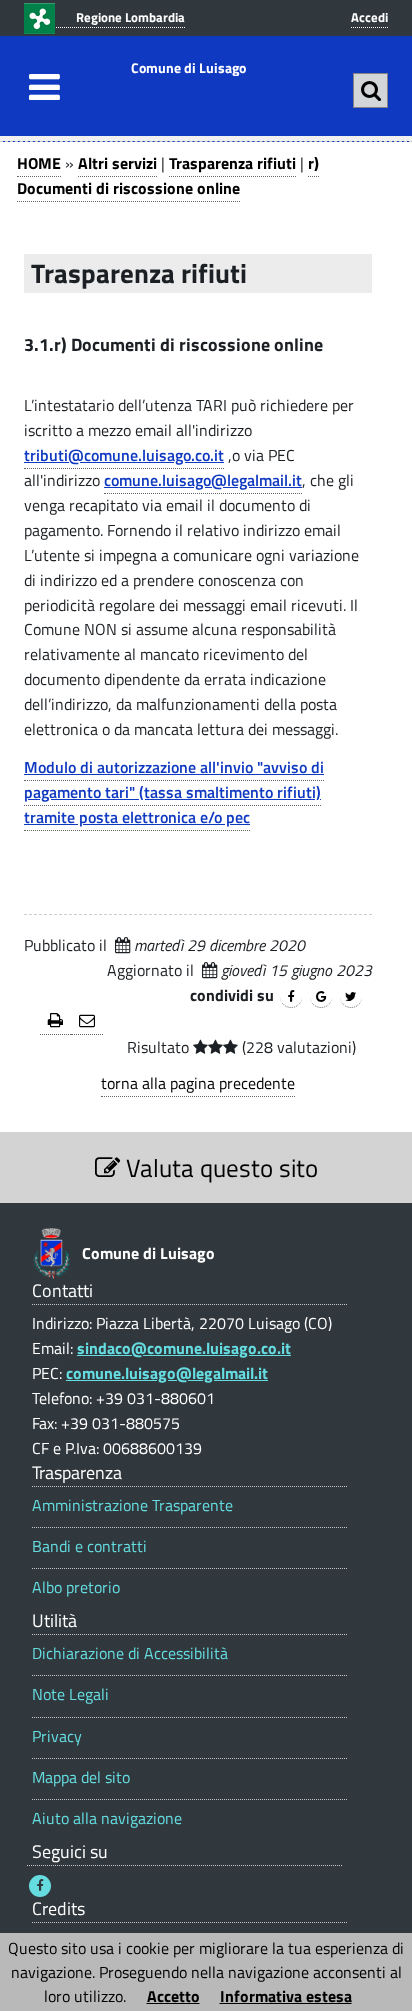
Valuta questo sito (219, 1167)
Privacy (57, 1736)
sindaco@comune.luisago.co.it (184, 1348)
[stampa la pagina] (55, 1021)
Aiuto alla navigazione (107, 1818)
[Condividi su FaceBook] (291, 997)
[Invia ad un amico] (87, 1021)
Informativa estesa (286, 1996)
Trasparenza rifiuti (232, 163)
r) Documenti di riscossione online (168, 175)
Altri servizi (117, 163)
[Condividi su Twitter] (351, 997)
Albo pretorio (76, 1587)
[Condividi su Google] (321, 997)
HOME (39, 163)
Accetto (173, 1996)
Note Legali (70, 1694)
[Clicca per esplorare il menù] (39, 87)
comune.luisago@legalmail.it (203, 480)
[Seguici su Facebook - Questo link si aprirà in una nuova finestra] (40, 1886)
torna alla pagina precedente (198, 1083)
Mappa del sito (81, 1777)
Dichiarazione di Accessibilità (130, 1653)
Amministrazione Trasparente (132, 1505)
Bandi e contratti (89, 1546)
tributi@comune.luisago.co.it (124, 455)
